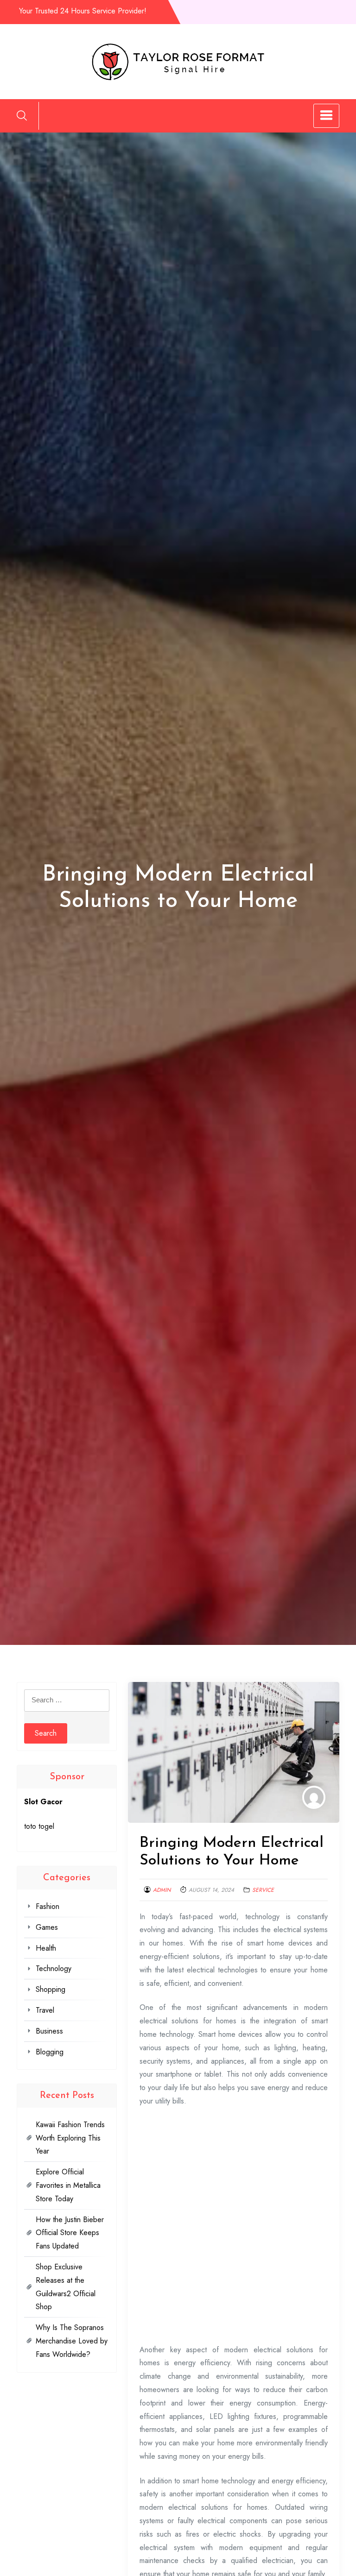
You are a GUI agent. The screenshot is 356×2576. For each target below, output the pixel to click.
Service (263, 1890)
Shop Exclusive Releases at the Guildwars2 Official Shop (66, 2287)
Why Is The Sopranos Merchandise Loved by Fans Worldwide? (72, 2341)
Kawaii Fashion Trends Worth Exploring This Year (70, 2138)
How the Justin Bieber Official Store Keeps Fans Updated (70, 2233)
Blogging (50, 2052)
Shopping (51, 1989)
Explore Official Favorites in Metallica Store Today (68, 2185)
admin (162, 1890)
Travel (45, 2010)
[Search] (22, 115)
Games (47, 1927)
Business (49, 2031)
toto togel (39, 1826)
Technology (54, 1968)
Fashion (48, 1906)
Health (46, 1948)
